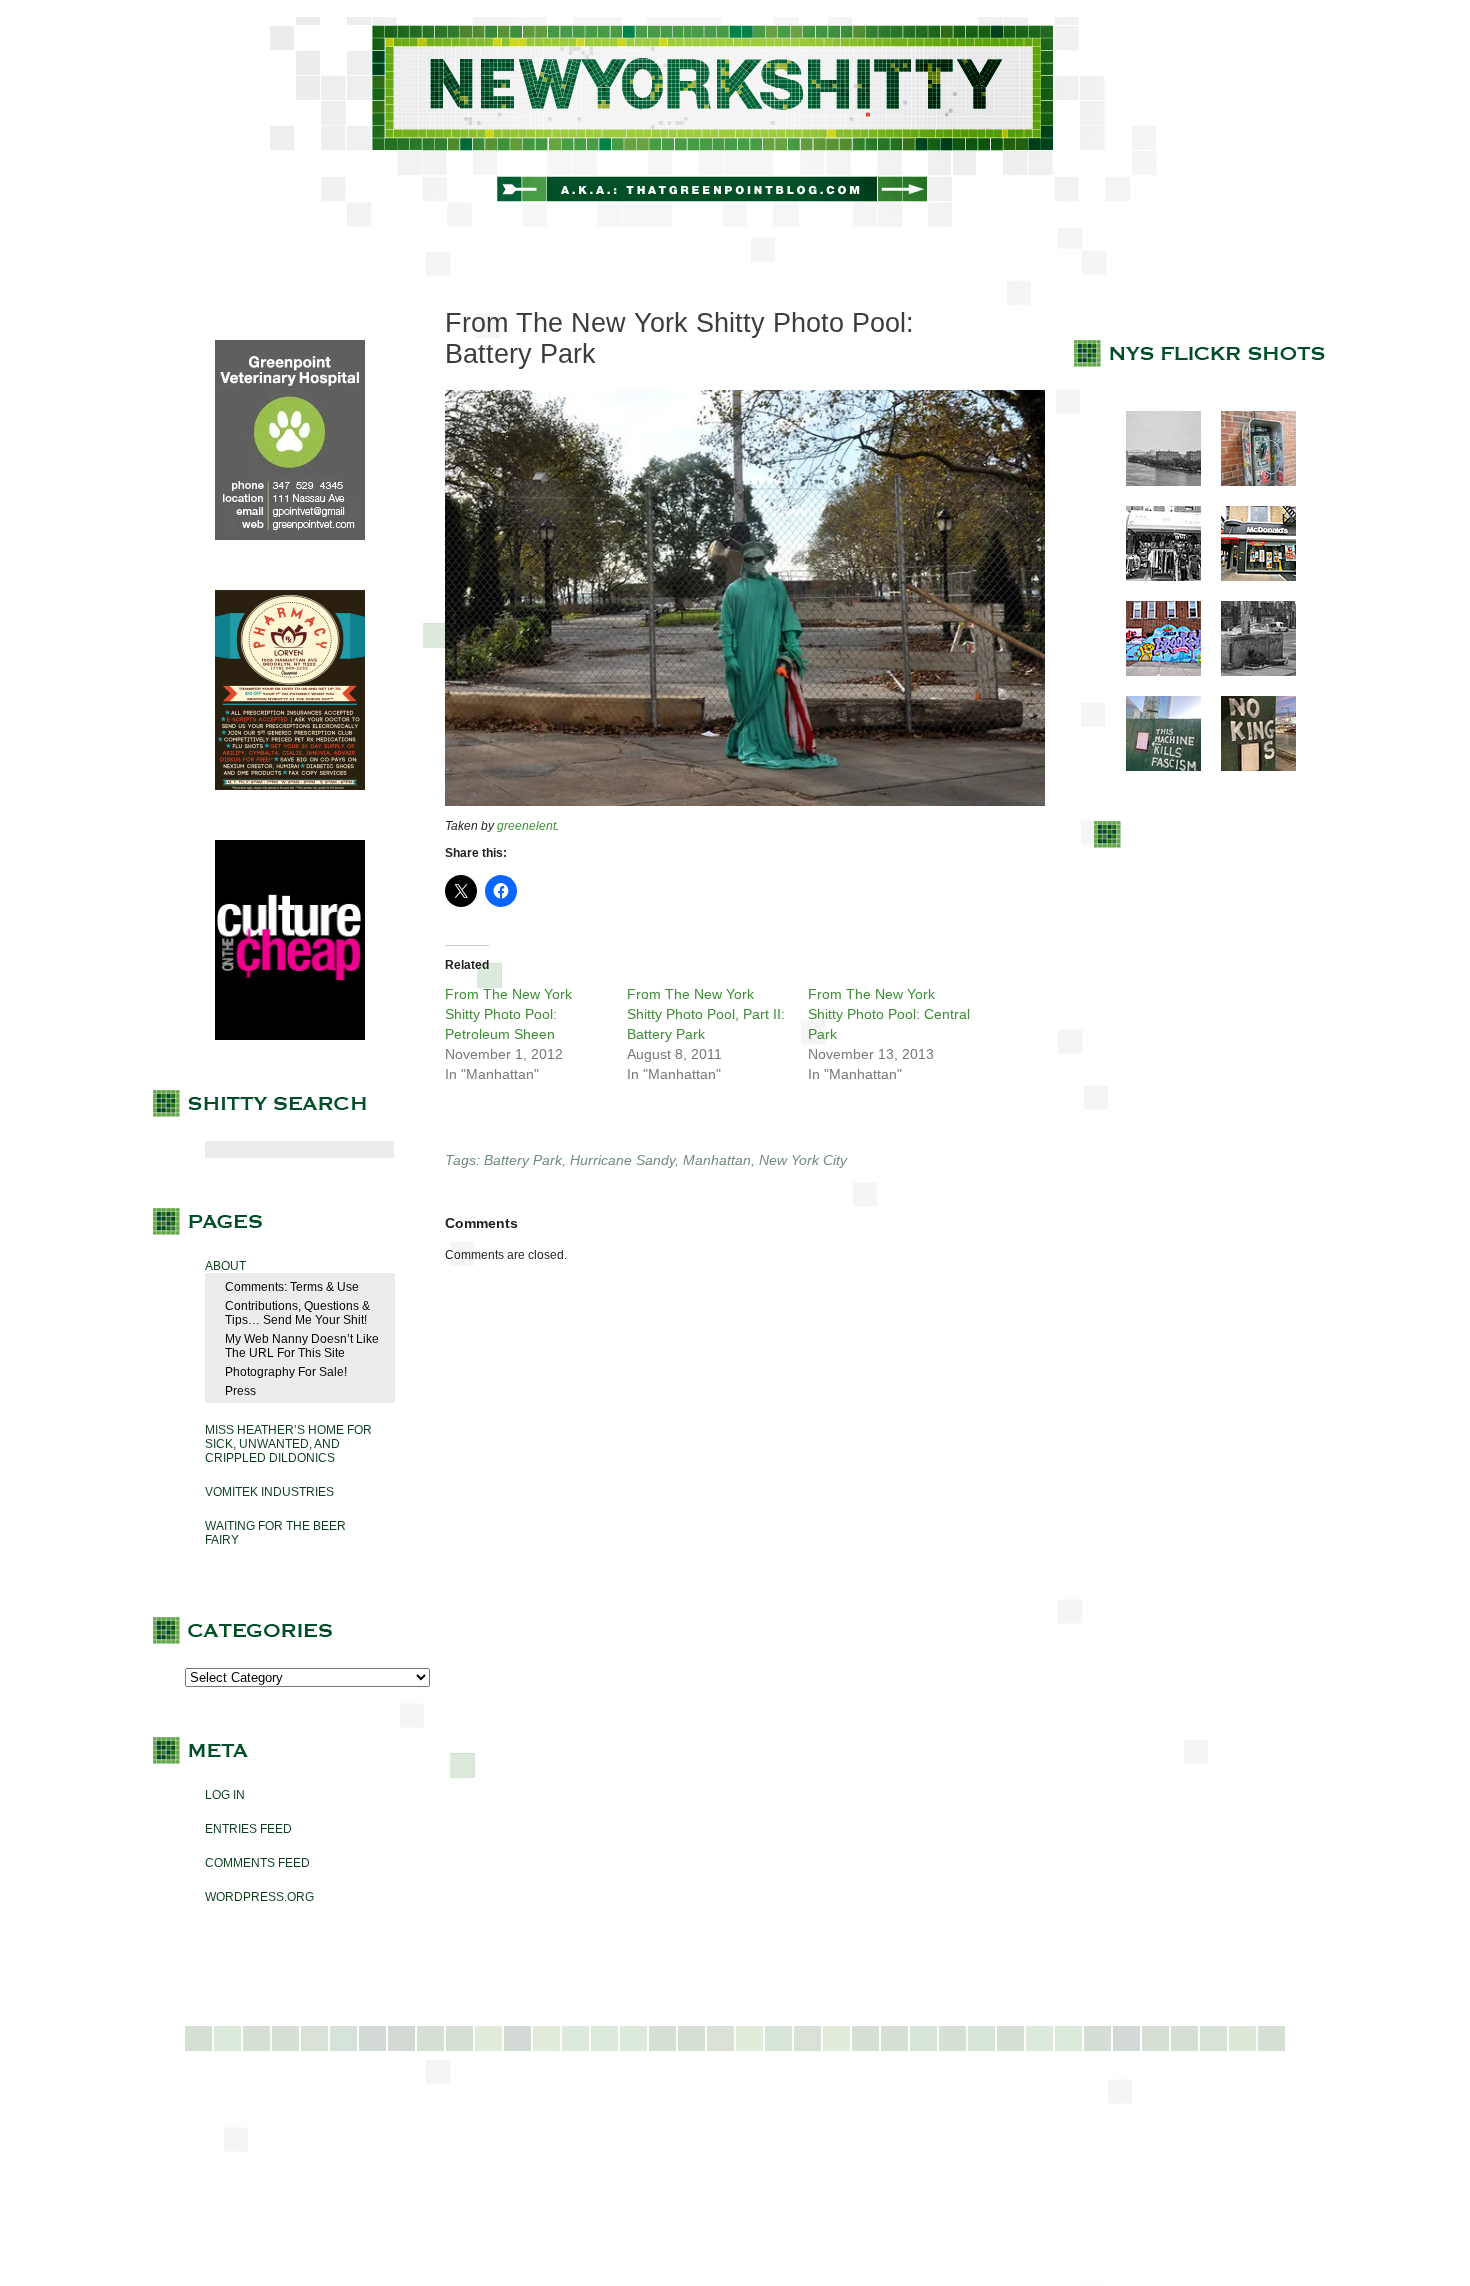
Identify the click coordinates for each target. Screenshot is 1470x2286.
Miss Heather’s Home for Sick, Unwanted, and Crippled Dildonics (288, 1444)
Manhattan (717, 1160)
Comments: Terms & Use (292, 1287)
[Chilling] (1248, 672)
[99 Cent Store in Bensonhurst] (1153, 577)
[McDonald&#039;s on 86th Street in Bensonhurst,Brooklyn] (1248, 577)
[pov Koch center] (1153, 482)
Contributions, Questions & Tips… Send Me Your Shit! (297, 1313)
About (225, 1266)
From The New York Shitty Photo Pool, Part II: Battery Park (706, 1014)
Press (240, 1391)
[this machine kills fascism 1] (1153, 767)
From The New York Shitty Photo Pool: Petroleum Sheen (508, 1014)
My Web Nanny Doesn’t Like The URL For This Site (302, 1346)
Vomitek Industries (269, 1492)
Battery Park (523, 1160)
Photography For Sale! (286, 1372)
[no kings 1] (1248, 767)
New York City (803, 1160)
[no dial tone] (1248, 482)
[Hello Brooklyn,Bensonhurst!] (1153, 672)
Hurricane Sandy (622, 1160)
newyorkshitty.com (735, 122)
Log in (225, 1795)
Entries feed (248, 1829)
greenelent (526, 826)
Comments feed (257, 1863)
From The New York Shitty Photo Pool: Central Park (889, 1014)
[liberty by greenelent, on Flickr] (745, 802)
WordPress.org (259, 1897)
